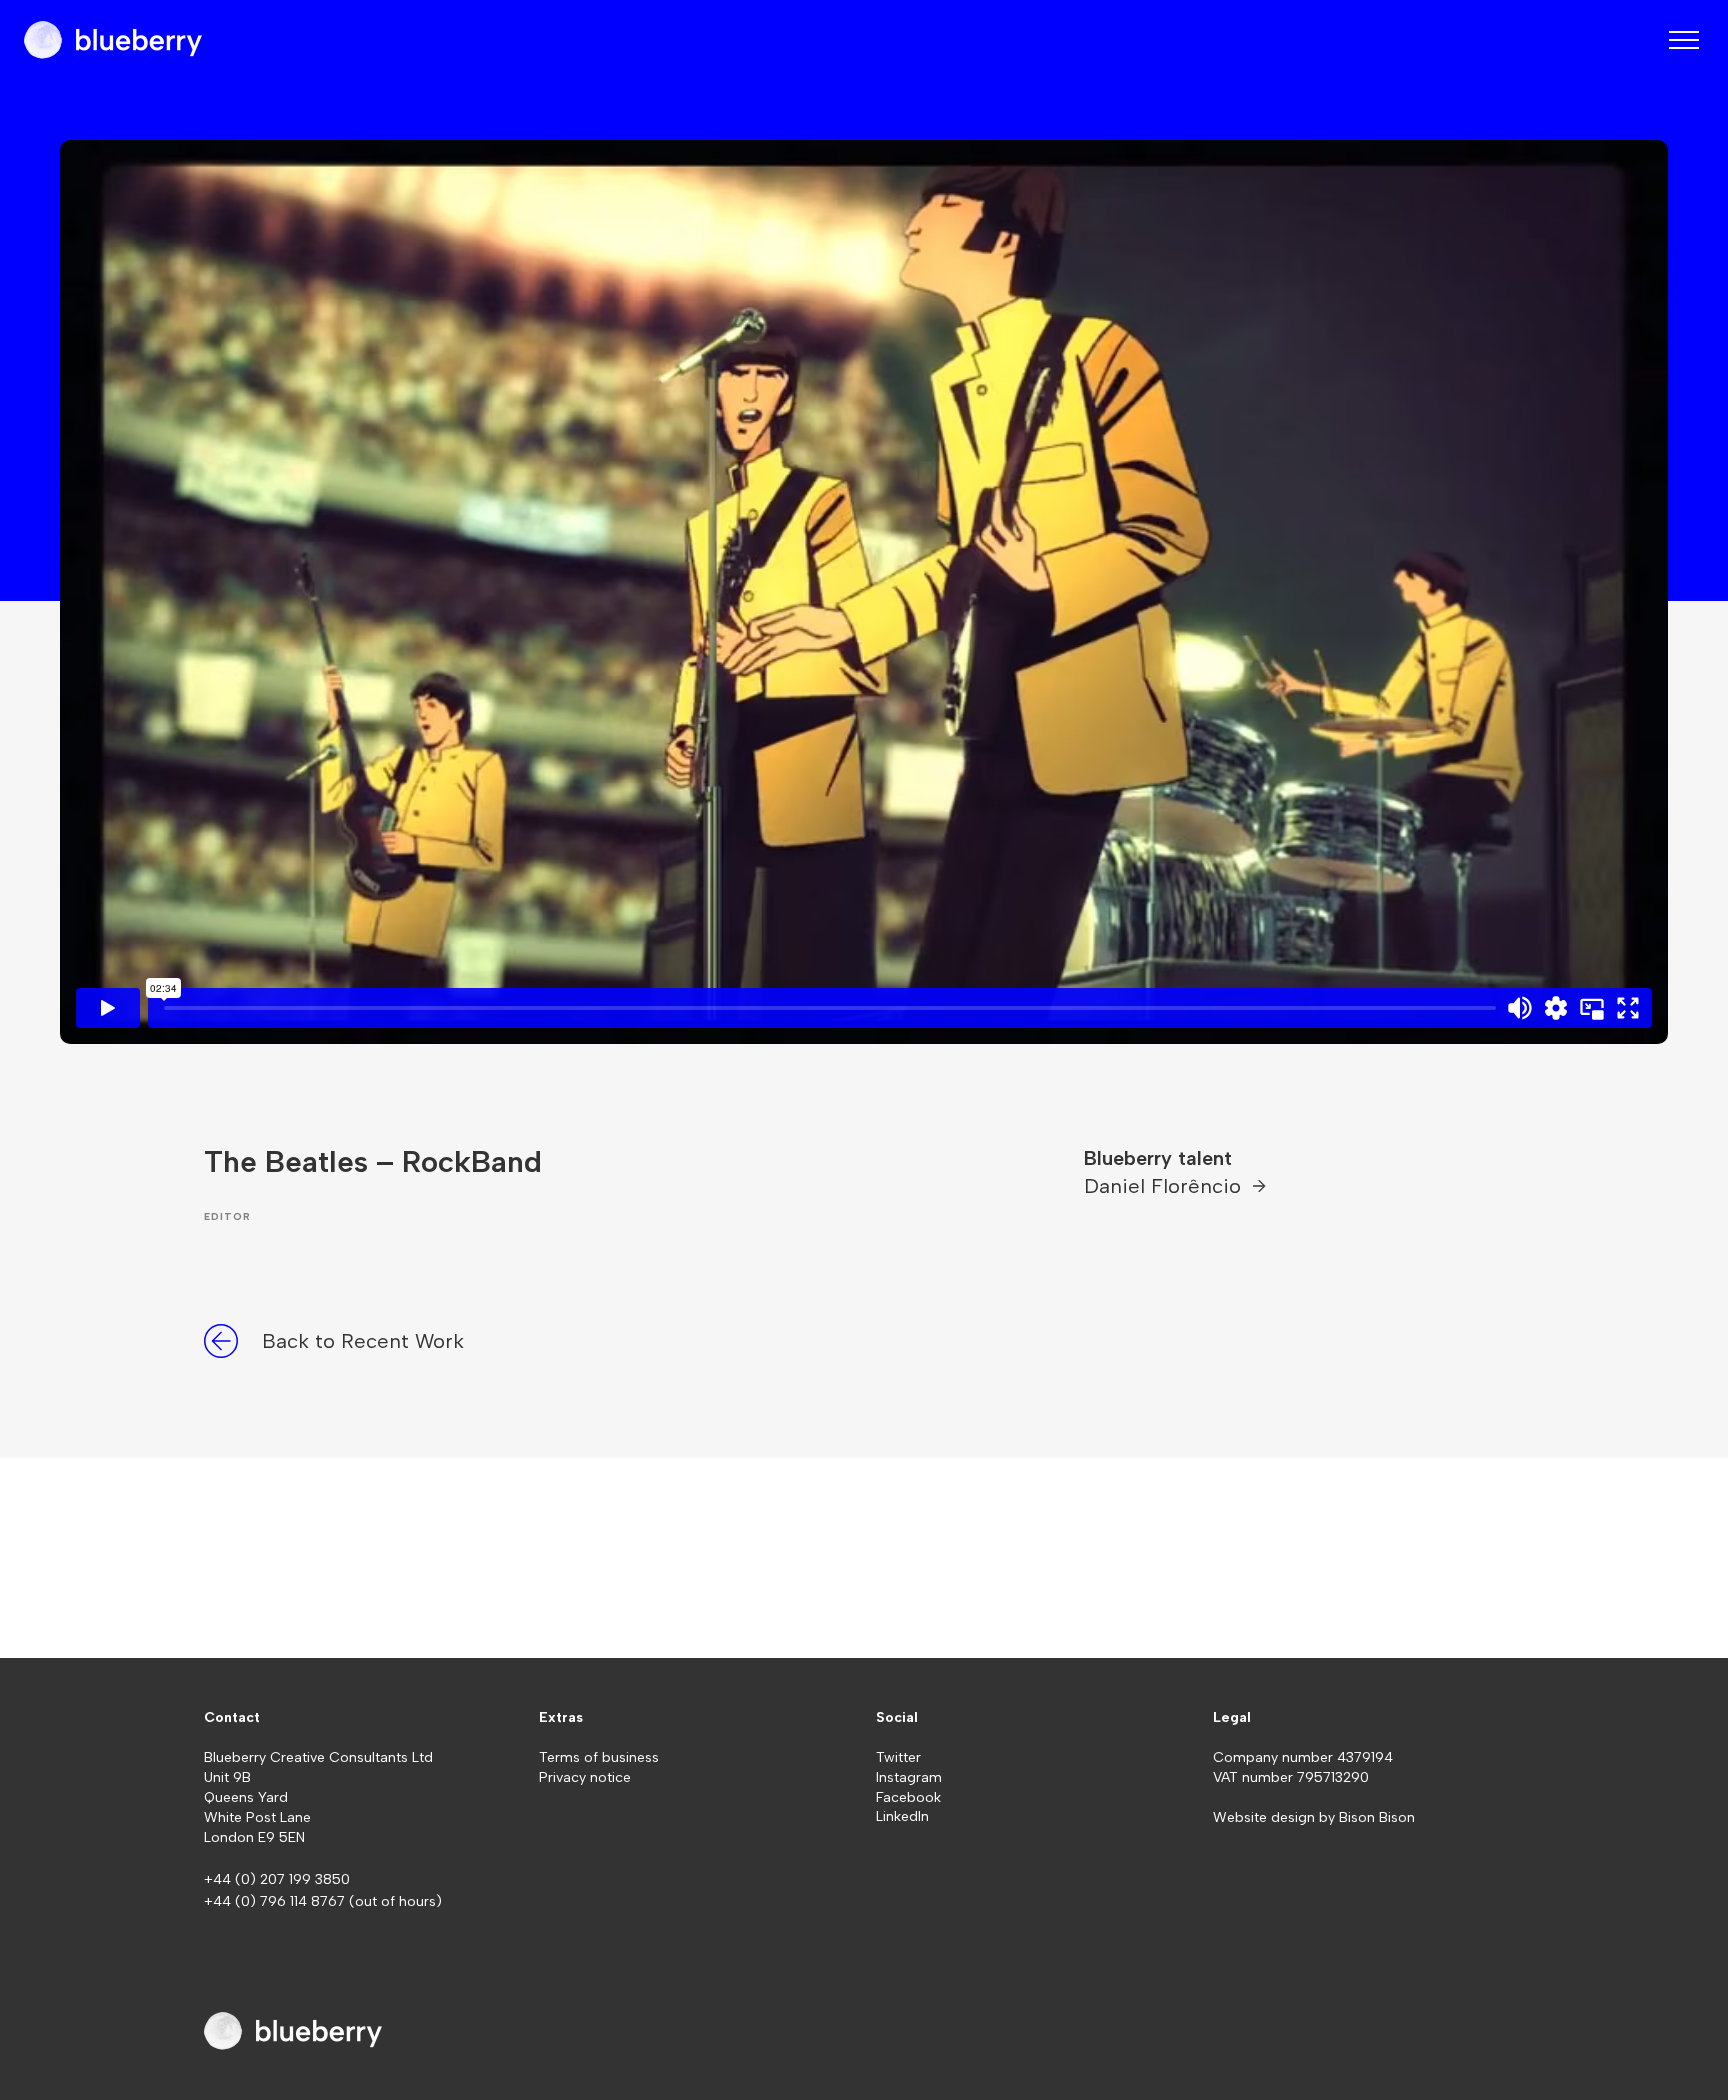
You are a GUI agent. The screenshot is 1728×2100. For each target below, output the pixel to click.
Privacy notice (585, 1777)
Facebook (908, 1797)
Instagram (909, 1777)
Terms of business (599, 1757)
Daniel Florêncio (1165, 1186)
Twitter (898, 1757)
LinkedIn (902, 1816)
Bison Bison (1377, 1817)
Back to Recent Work (363, 1341)
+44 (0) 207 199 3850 (277, 1879)
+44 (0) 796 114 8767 (276, 1901)
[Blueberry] (113, 40)
